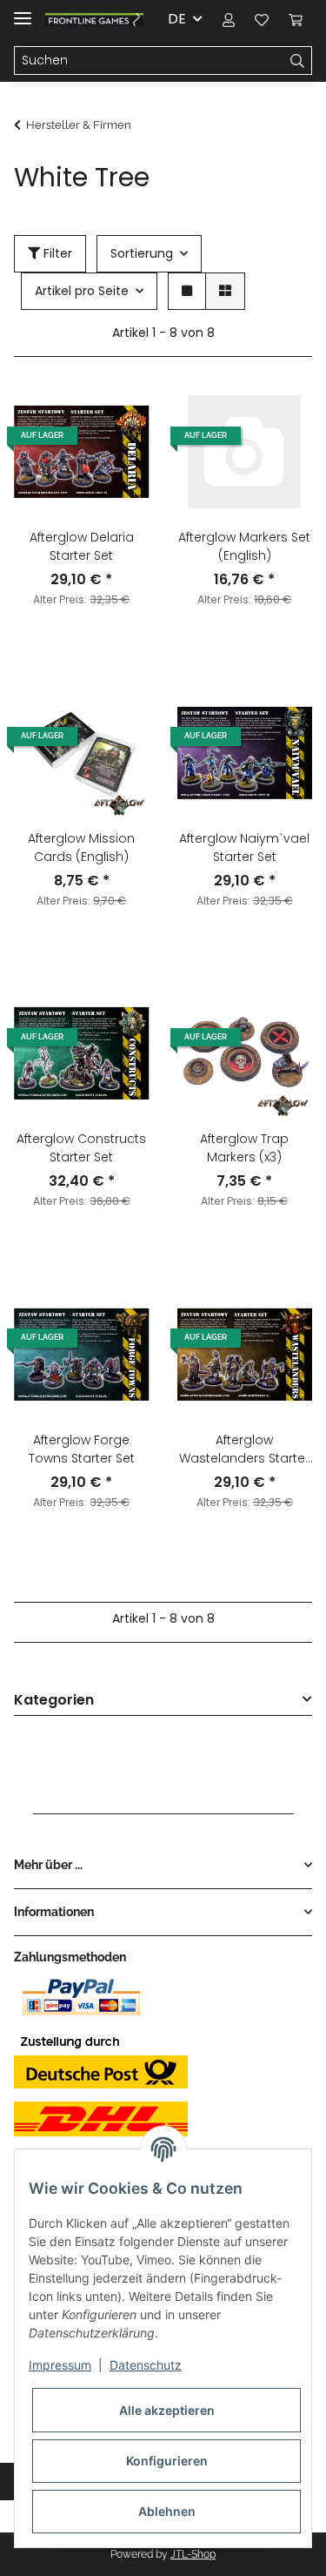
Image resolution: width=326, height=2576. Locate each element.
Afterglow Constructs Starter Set (81, 1148)
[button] (229, 19)
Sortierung (142, 253)
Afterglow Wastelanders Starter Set (244, 1449)
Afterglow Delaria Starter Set (82, 546)
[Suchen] (298, 61)
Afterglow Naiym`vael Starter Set (244, 847)
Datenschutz (146, 2365)
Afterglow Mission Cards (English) (81, 847)
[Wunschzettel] (262, 19)
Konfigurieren (167, 2461)
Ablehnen (167, 2511)
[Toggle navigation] (23, 11)
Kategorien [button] (54, 1701)
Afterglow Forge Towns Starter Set (82, 1449)
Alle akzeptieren (167, 2410)
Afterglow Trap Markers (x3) (244, 1148)
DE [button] (177, 19)
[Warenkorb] (296, 19)
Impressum (60, 2365)
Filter (56, 253)
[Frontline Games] (94, 20)
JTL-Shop (193, 2554)
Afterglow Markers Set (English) (244, 546)
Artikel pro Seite (82, 291)
